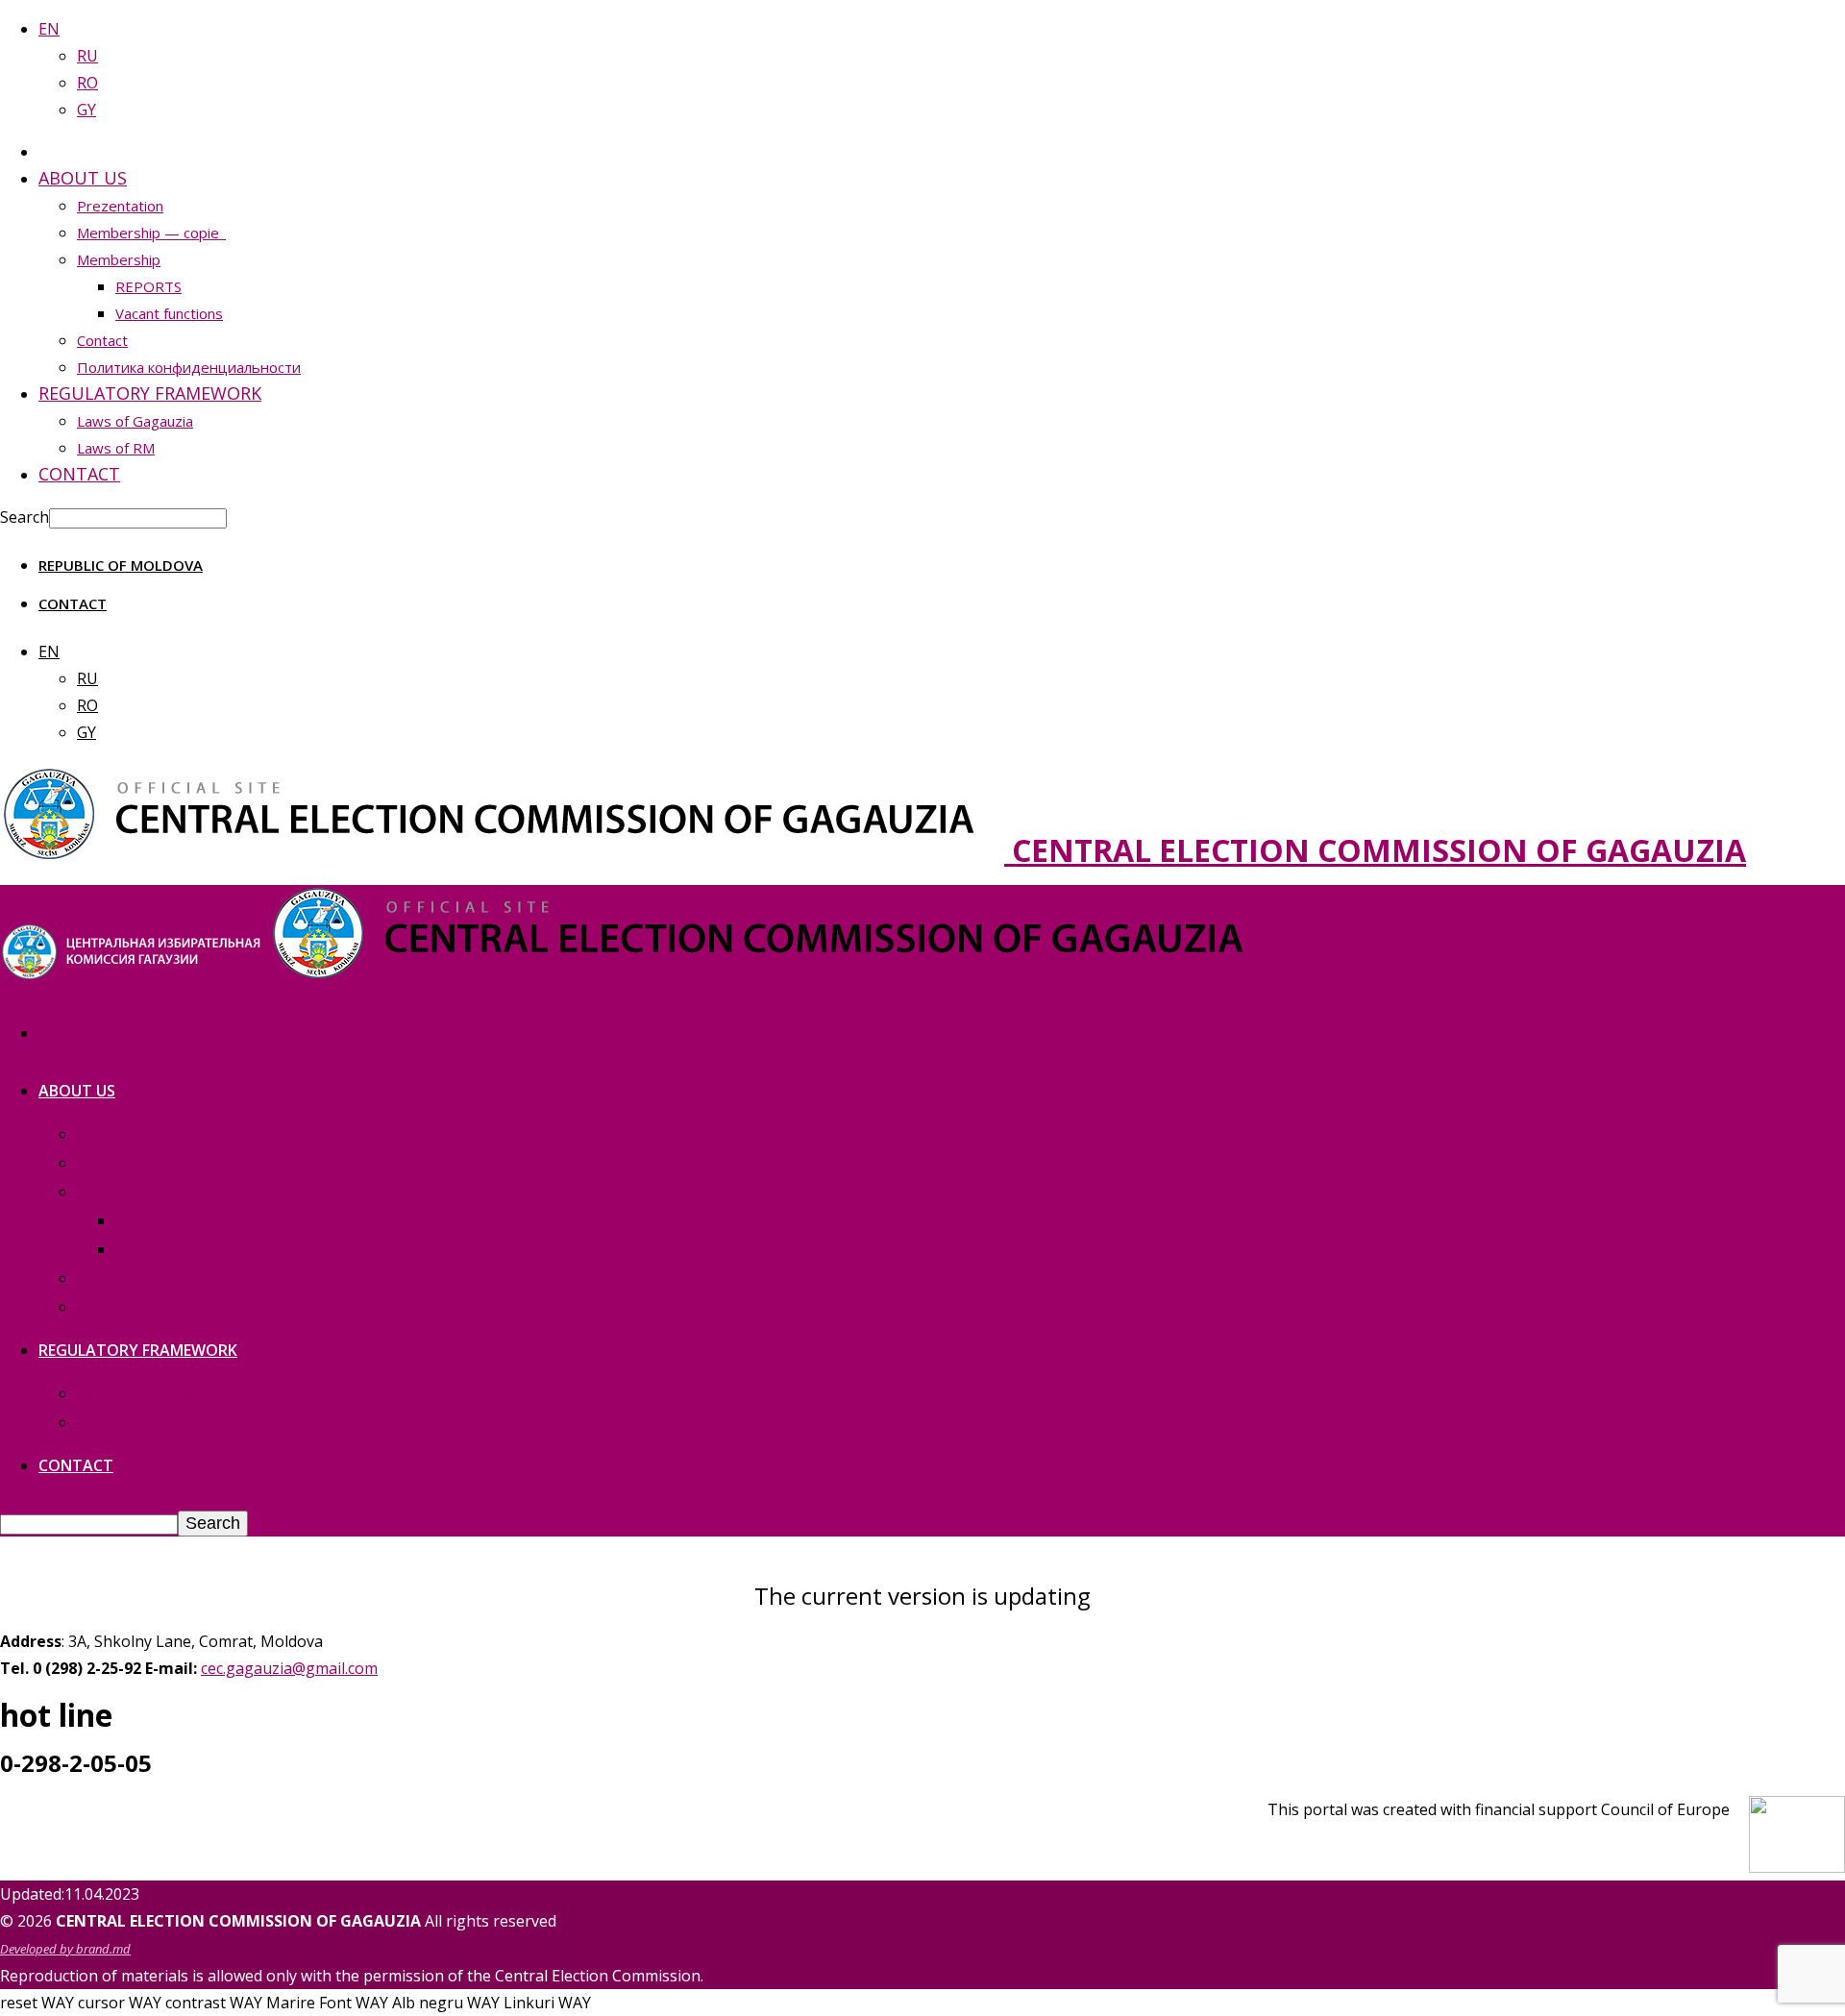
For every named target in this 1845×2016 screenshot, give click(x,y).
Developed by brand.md (65, 1949)
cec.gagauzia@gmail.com (289, 1668)
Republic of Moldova (121, 565)
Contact (102, 340)
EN (49, 29)
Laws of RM (116, 448)
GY (86, 110)
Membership (119, 259)
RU (87, 56)
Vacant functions (169, 313)
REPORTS (148, 286)
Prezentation (120, 206)
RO (87, 83)
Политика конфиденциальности (189, 367)
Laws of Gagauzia (135, 421)
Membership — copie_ (151, 233)
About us (83, 178)
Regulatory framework (150, 393)
